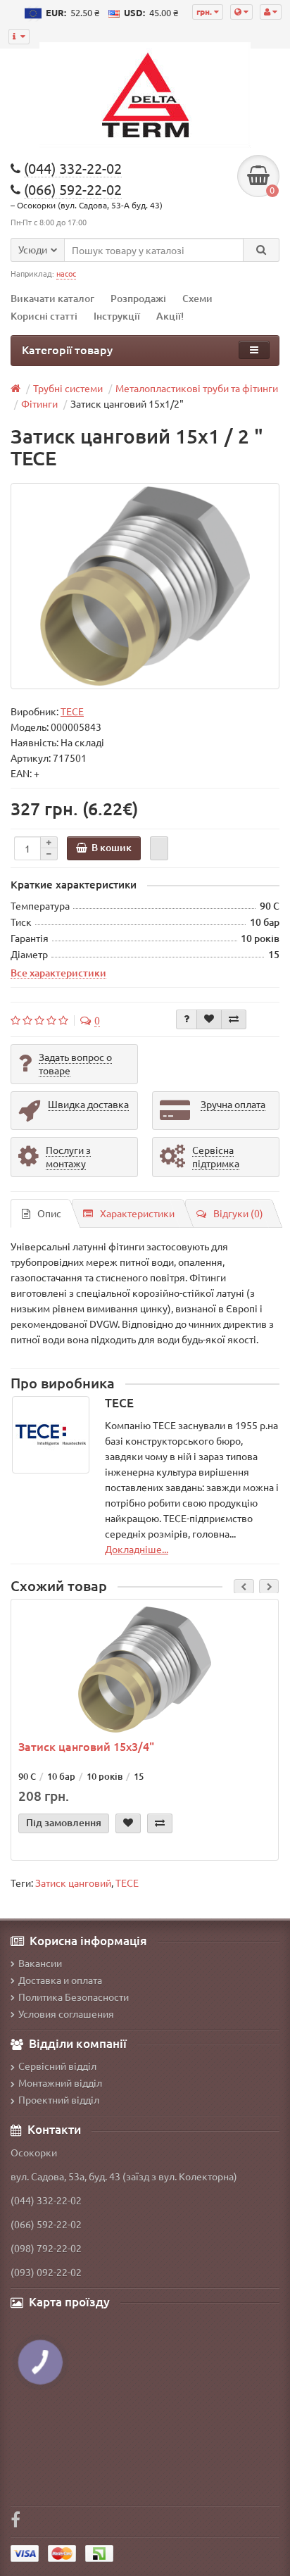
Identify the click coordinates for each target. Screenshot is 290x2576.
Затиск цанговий (73, 1883)
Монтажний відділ (60, 2082)
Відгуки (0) (238, 1213)
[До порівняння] (234, 1019)
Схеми (197, 298)
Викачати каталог (52, 298)
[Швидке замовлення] (159, 848)
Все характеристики (58, 972)
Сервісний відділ (57, 2066)
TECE (127, 1883)
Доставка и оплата (60, 1980)
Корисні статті (44, 316)
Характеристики (137, 1213)
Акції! (170, 316)
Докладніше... (137, 1549)
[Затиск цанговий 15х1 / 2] (145, 586)
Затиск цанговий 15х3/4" (86, 1746)
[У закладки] (209, 1019)
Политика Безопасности (74, 1997)
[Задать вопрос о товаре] (187, 1019)
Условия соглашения (66, 2013)
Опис (49, 1213)
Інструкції (117, 316)
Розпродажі (138, 298)
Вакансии (40, 1963)
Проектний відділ (59, 2099)
